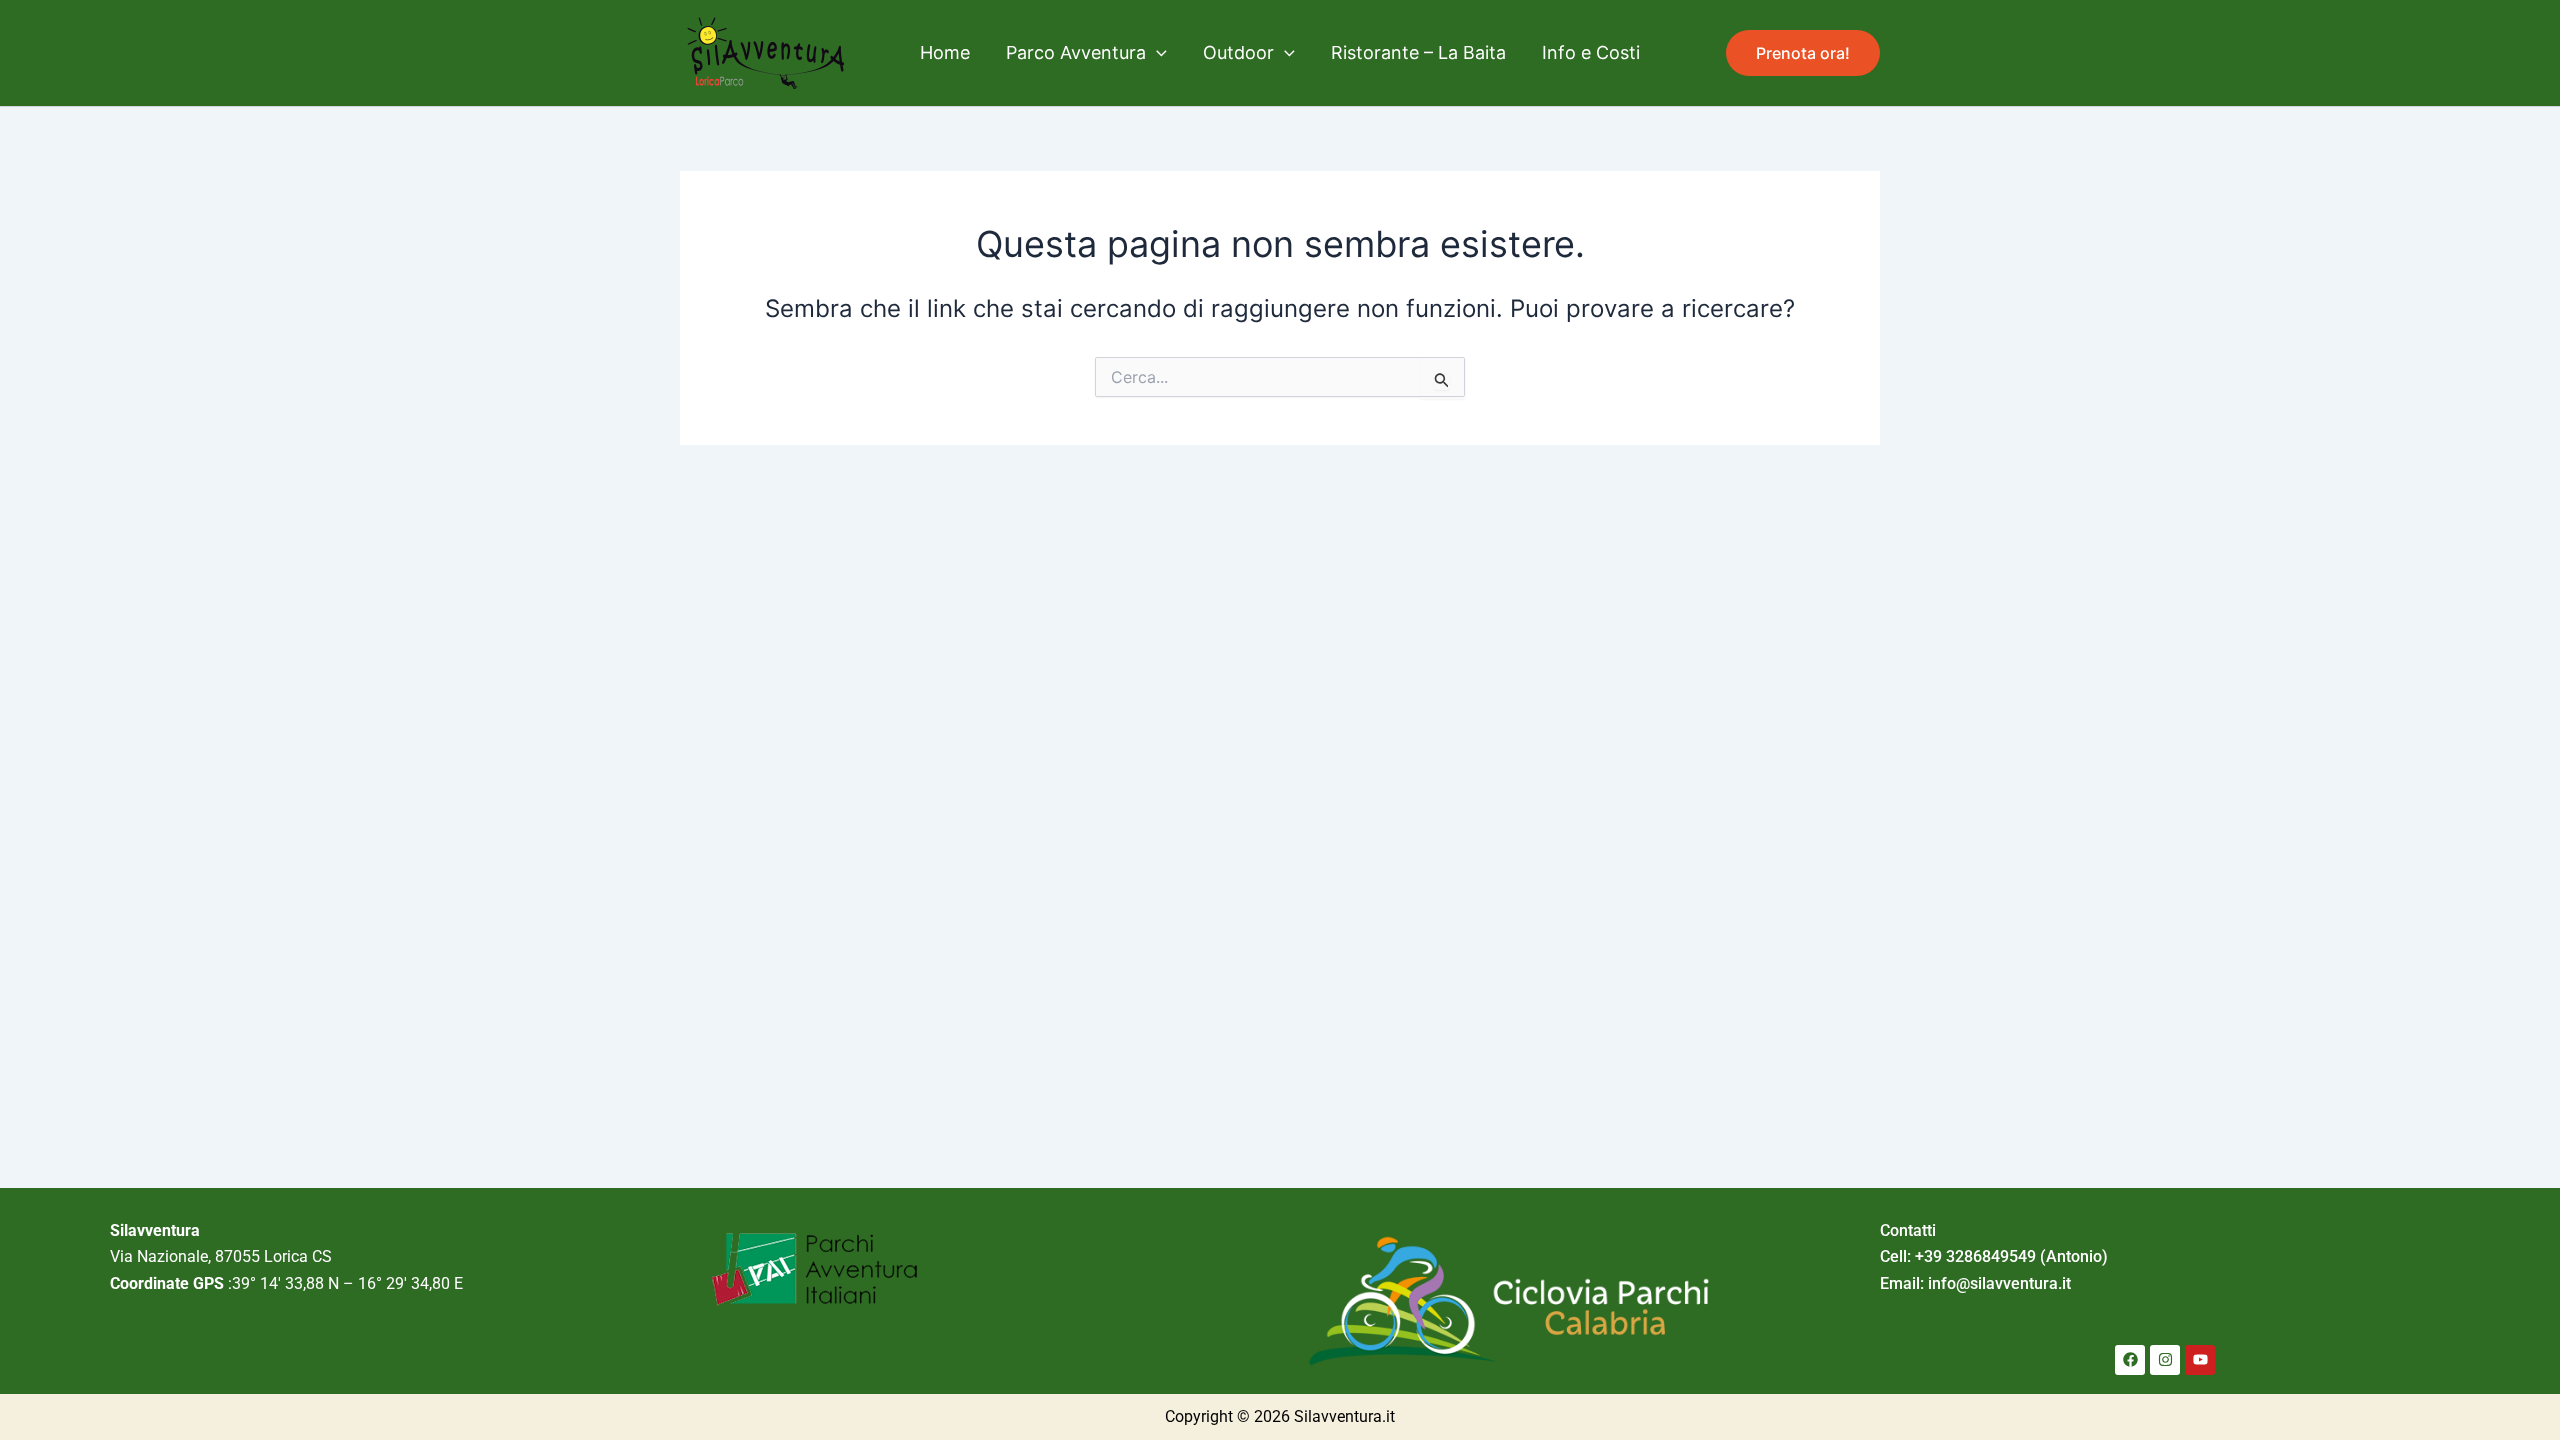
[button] (1156, 53)
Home (945, 52)
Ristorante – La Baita (1418, 52)
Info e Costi (1591, 52)
